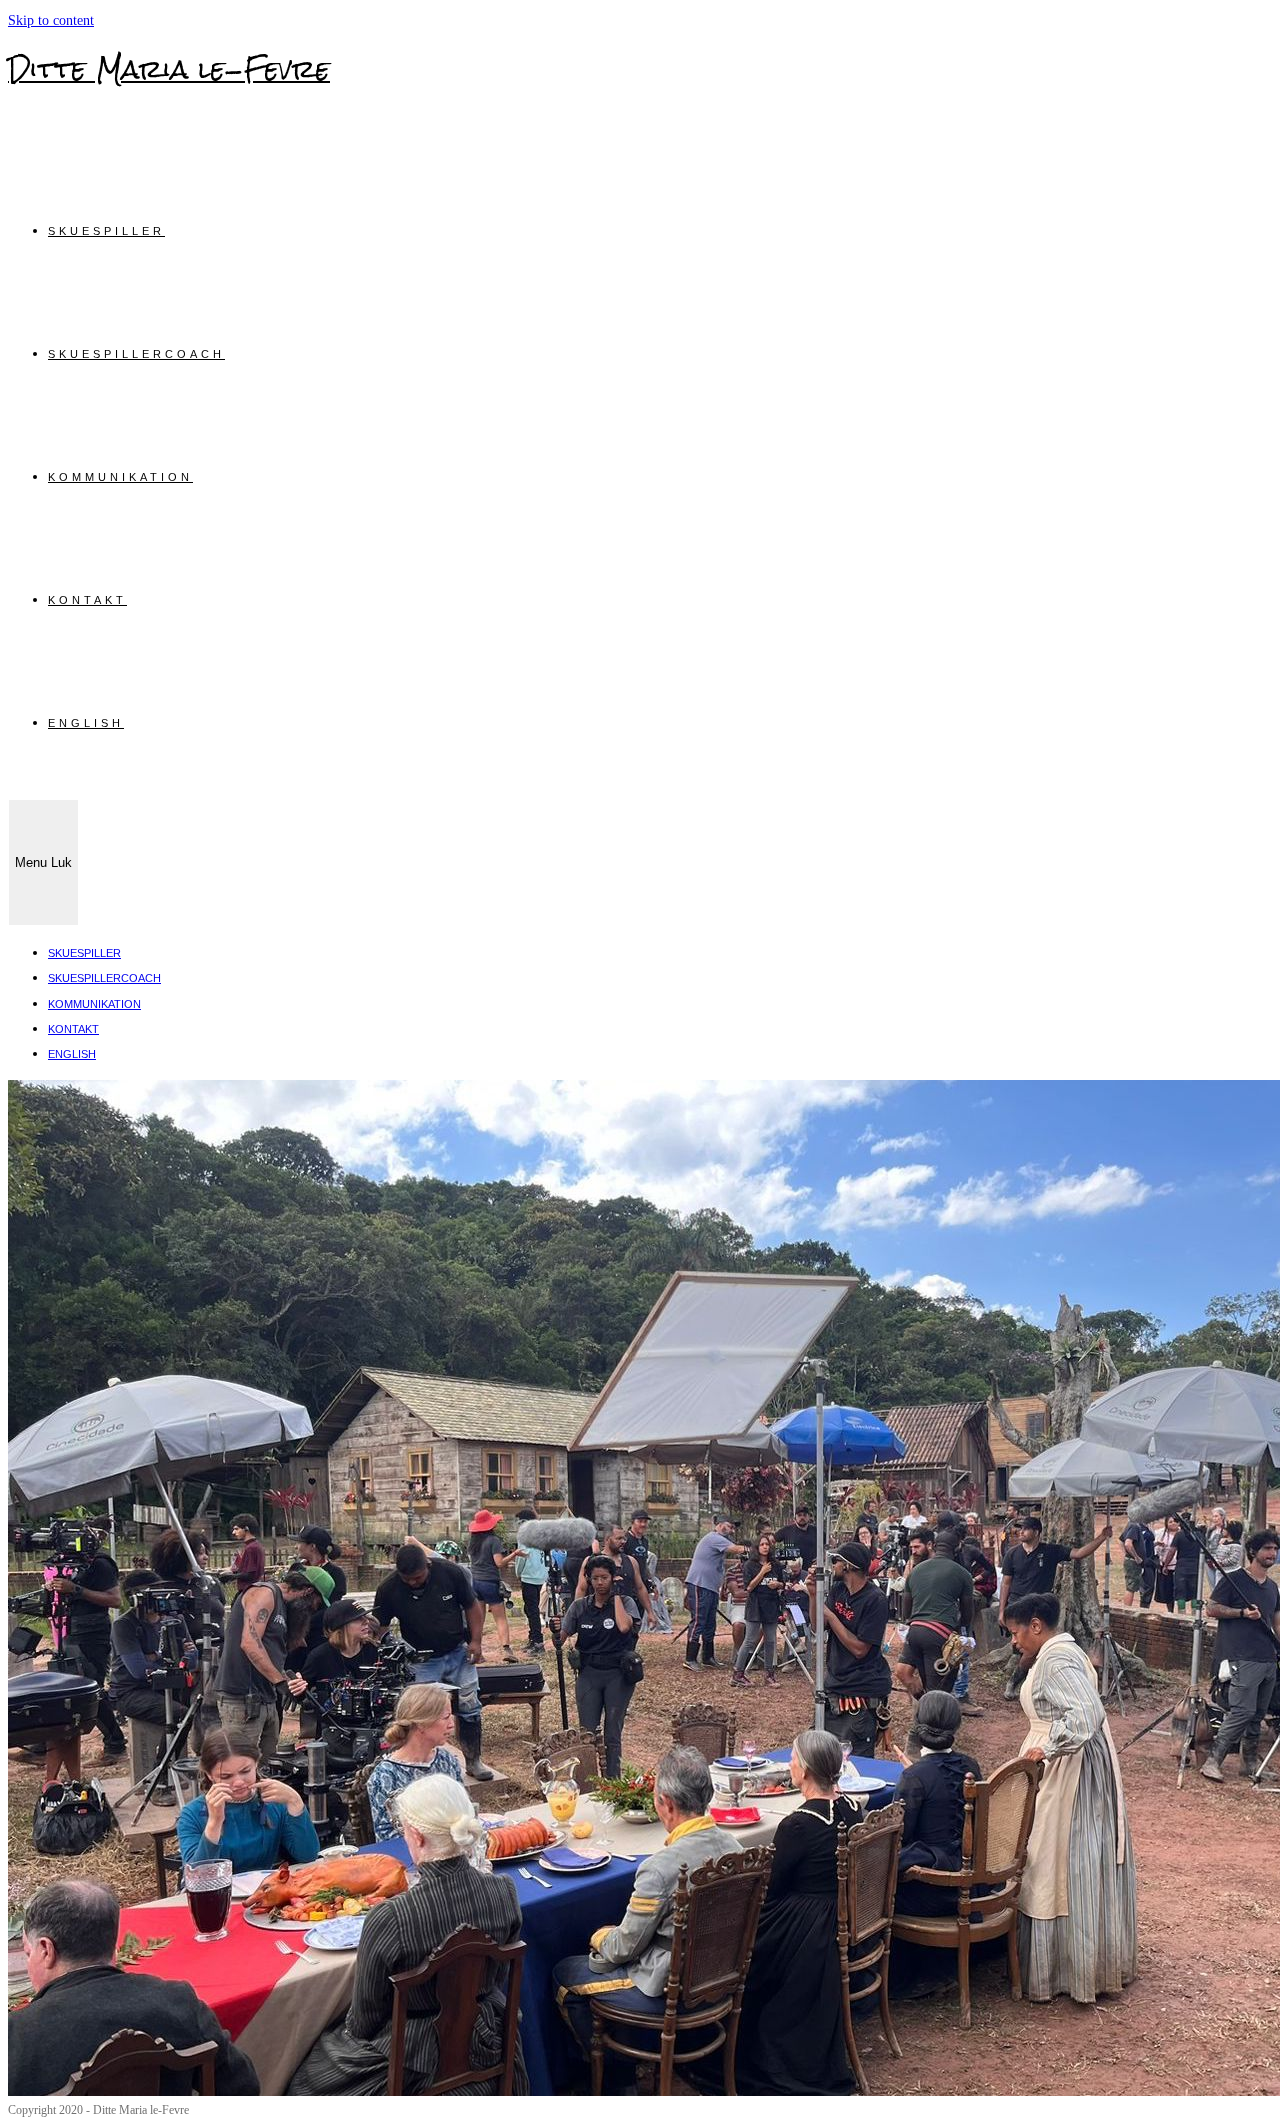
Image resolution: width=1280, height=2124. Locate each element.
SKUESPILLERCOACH (104, 978)
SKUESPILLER (84, 953)
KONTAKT (73, 1029)
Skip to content (51, 20)
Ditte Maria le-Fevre (169, 69)
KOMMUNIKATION (94, 1004)
